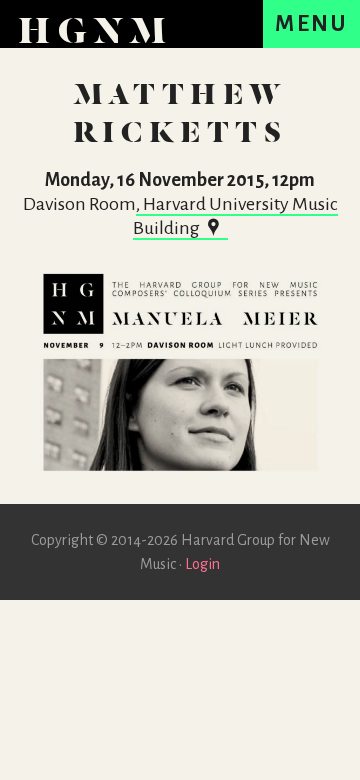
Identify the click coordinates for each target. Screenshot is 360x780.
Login (202, 564)
